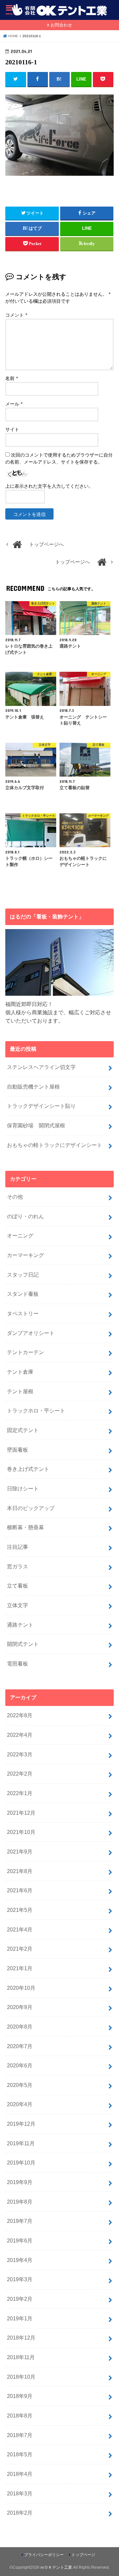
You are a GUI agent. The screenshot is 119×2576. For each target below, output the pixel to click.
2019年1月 (20, 2318)
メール (14, 404)
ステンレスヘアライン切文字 (41, 1067)
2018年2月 (20, 2513)
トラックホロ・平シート (36, 1411)
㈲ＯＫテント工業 (56, 2567)
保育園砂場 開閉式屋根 (36, 1125)
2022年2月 (20, 1774)
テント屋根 (20, 1391)
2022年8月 (20, 1715)
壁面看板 (18, 1450)
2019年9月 (20, 2182)
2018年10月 (21, 2377)
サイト (12, 430)
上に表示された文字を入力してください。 (49, 486)
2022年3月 (20, 1754)
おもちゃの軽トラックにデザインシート (55, 1145)
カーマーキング (25, 1255)
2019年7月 (20, 2221)
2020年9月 (20, 2007)
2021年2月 (20, 1949)
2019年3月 (20, 2279)
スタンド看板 (23, 1294)
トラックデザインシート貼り (41, 1106)
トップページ (83, 2555)
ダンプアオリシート (31, 1333)
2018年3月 (20, 2493)
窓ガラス (18, 1566)
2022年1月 (20, 1793)
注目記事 (18, 1547)
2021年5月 (20, 1910)
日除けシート (23, 1488)
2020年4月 (20, 2104)
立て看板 (18, 1586)
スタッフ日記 (23, 1275)
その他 (15, 1197)
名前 (12, 378)
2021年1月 (20, 1968)
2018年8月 (20, 2416)
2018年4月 (20, 2474)
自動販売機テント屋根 (33, 1087)
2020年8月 (20, 2027)
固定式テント (23, 1430)
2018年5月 (20, 2454)
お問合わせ (61, 25)
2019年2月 (20, 2299)
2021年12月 (21, 1813)
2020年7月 (20, 2046)
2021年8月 (20, 1871)
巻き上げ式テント (28, 1469)
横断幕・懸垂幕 (25, 1527)
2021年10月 (21, 1832)
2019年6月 (20, 2240)
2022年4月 (20, 1735)
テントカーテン (25, 1352)
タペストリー (23, 1313)
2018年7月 (20, 2435)
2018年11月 (21, 2357)
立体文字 (18, 1605)
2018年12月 (21, 2338)
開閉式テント (23, 1644)
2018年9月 (20, 2396)
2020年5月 (20, 2085)
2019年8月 (20, 2202)
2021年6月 (20, 1890)
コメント (16, 315)
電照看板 (18, 1664)
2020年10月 (21, 1988)
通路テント (20, 1625)
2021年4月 (20, 1929)
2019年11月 (21, 2143)
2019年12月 (21, 2124)
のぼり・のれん (25, 1216)
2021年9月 (20, 1852)
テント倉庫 (20, 1372)
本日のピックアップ (31, 1508)
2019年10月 (21, 2163)
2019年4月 (20, 2260)
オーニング (20, 1235)
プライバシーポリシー (44, 2555)
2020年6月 (20, 2065)
